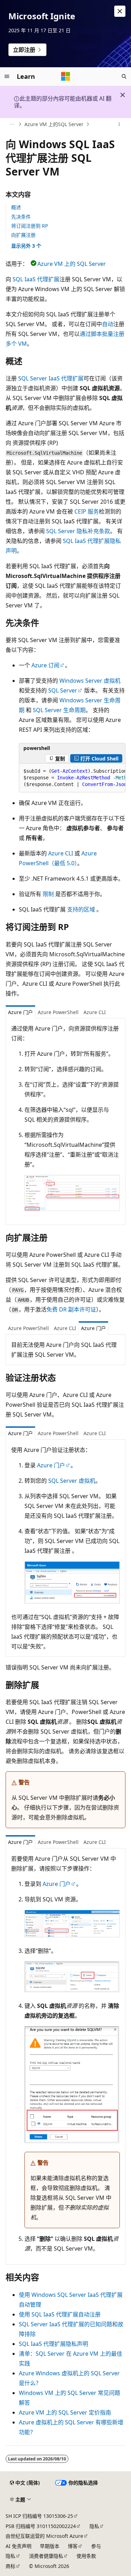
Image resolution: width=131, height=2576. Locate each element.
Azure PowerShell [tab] (58, 1012)
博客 (73, 2546)
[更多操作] (119, 124)
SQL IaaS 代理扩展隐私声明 (53, 2344)
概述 (16, 207)
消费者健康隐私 (46, 2556)
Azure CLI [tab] (95, 1012)
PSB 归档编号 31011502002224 (41, 2526)
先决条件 (21, 217)
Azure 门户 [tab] (20, 1012)
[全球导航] (7, 76)
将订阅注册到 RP (30, 226)
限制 (48, 894)
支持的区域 (81, 909)
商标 (10, 2566)
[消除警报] (120, 11)
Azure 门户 (51, 1465)
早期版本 (50, 2546)
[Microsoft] (66, 76)
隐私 (94, 2526)
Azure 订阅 (45, 665)
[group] (72, 778)
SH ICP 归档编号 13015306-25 (39, 2516)
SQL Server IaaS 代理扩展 (51, 378)
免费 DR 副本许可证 (71, 1309)
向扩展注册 (23, 235)
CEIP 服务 (87, 511)
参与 (96, 2546)
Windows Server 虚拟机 (90, 681)
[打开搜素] (124, 76)
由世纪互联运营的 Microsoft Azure (44, 2536)
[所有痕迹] (12, 124)
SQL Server (63, 690)
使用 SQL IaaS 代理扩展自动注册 (60, 2314)
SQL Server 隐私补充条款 (78, 531)
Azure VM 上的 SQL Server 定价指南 (65, 2412)
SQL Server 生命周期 (59, 710)
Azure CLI (61, 853)
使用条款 (86, 2556)
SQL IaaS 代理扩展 (36, 279)
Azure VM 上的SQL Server (54, 124)
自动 (108, 324)
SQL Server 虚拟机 (72, 1481)
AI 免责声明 (19, 2546)
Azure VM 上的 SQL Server (72, 264)
